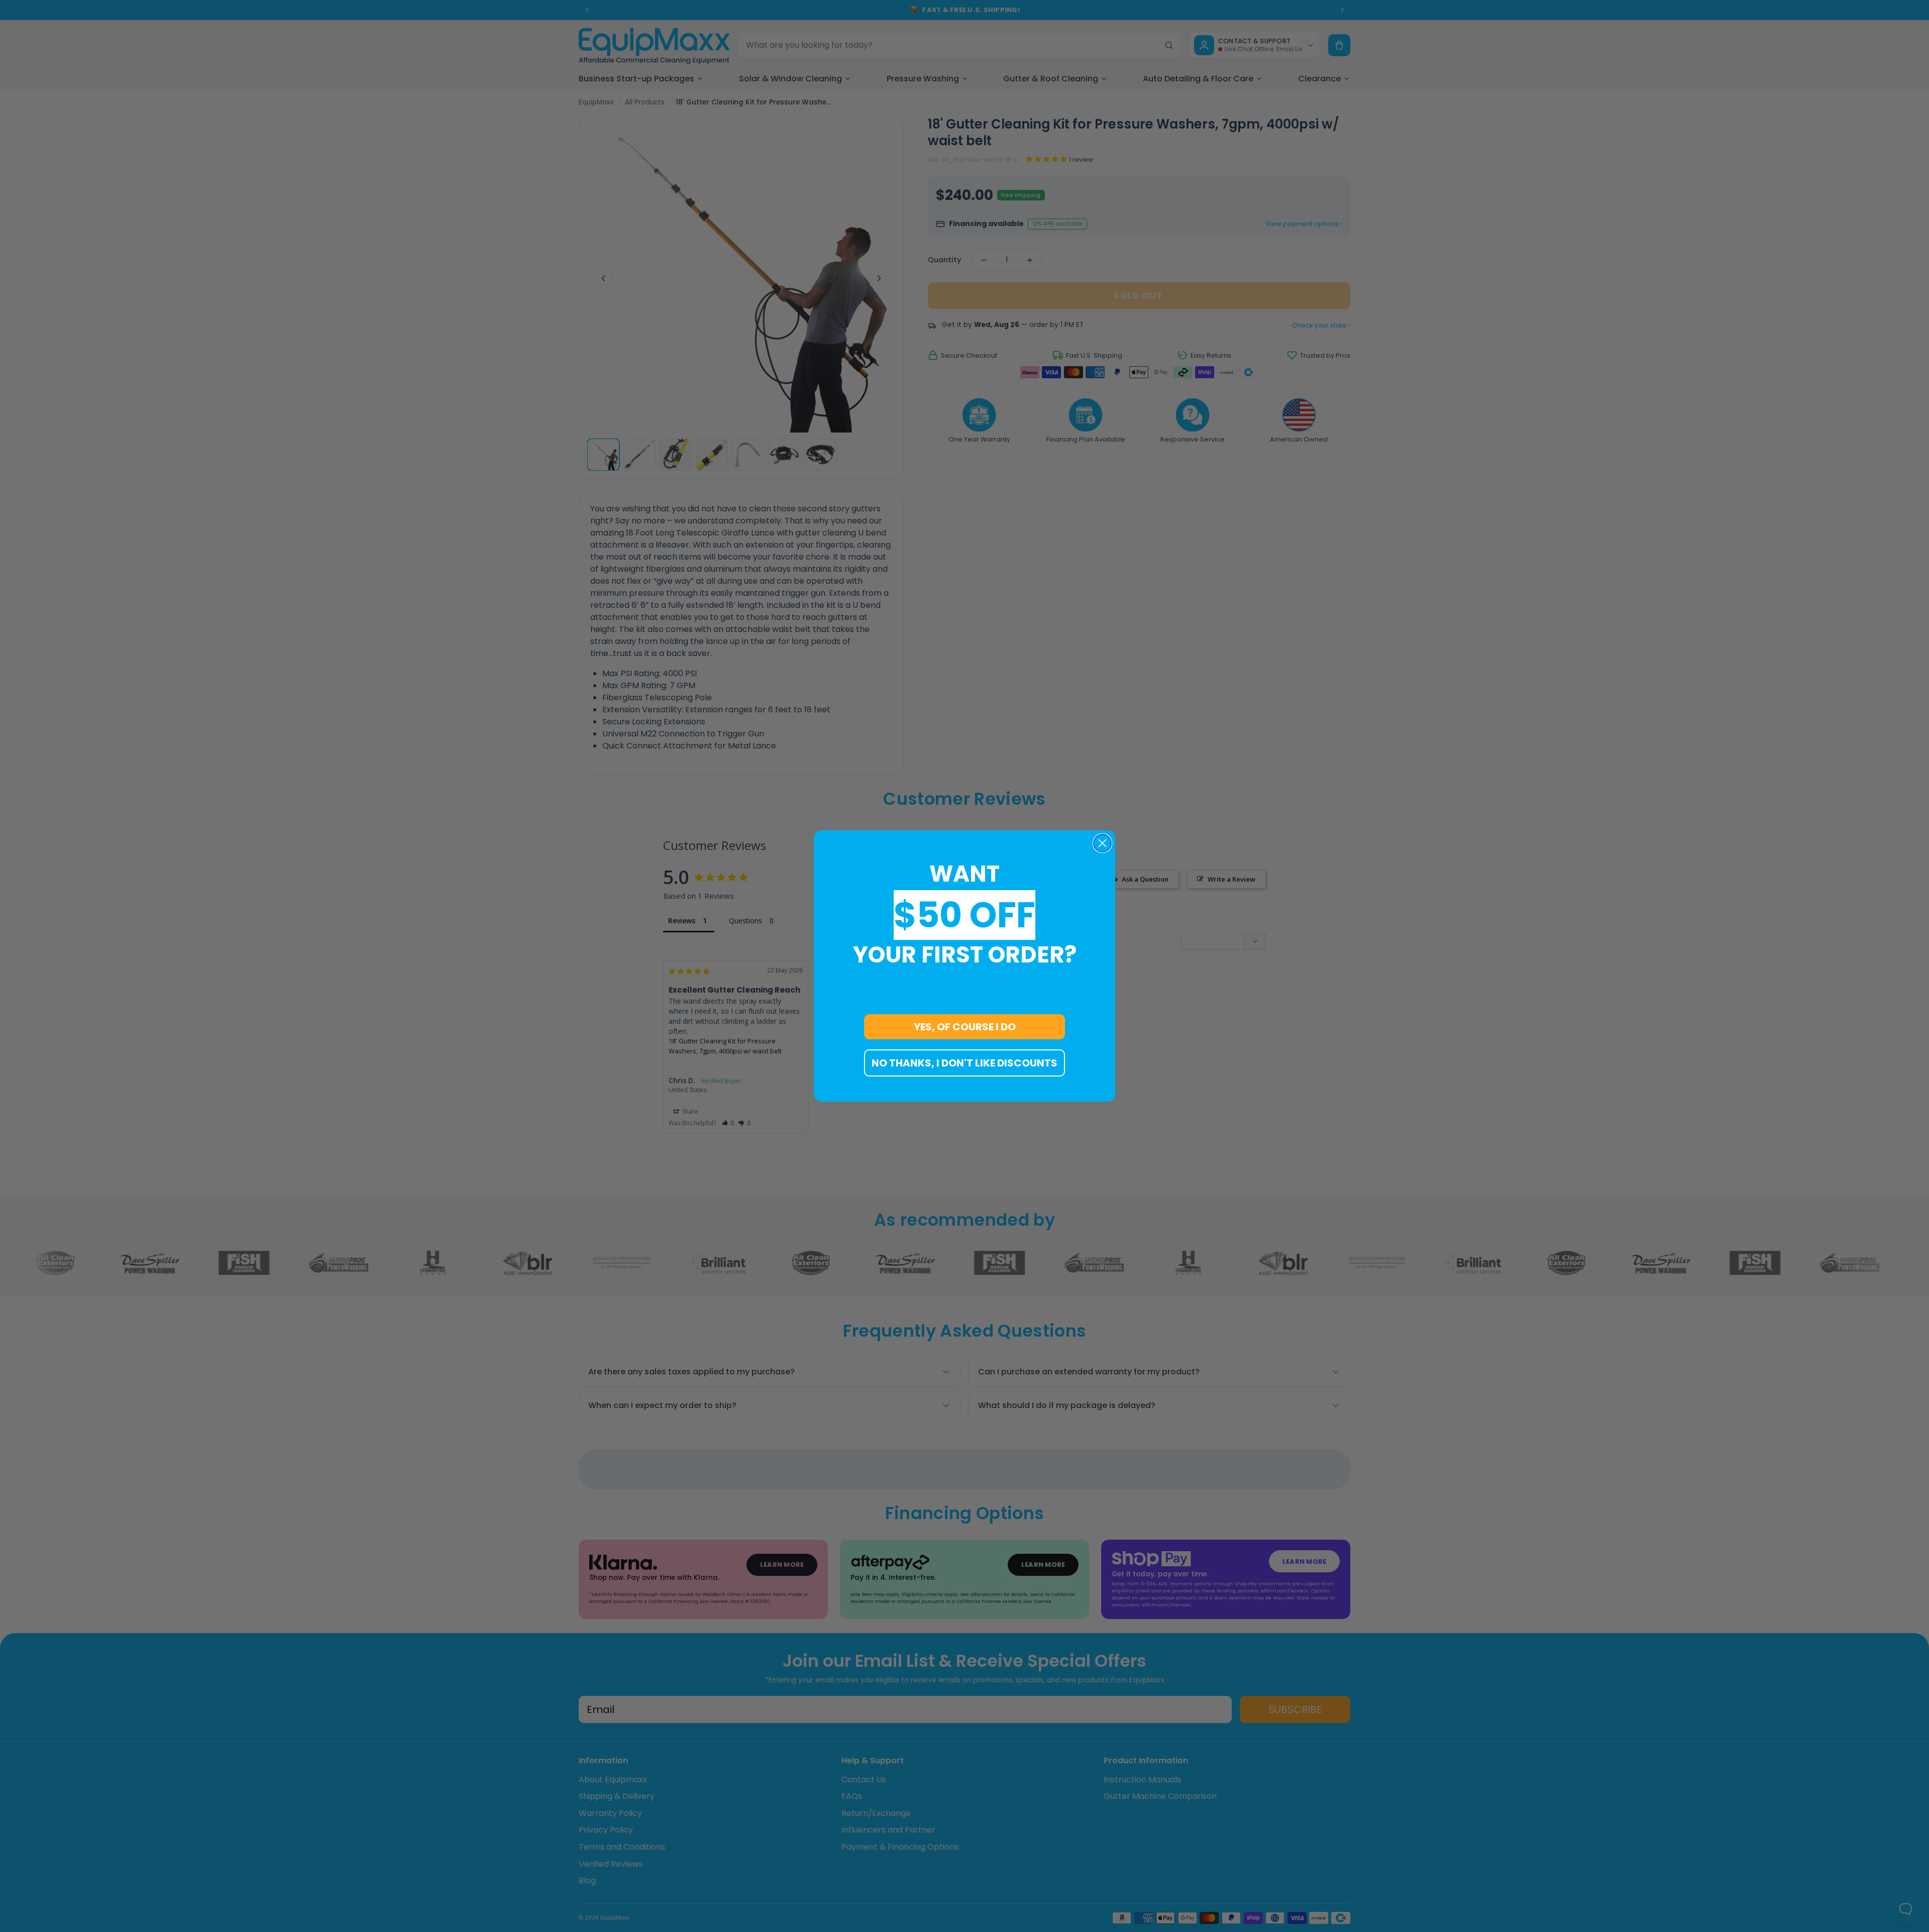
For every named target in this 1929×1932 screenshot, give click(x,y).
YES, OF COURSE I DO (965, 1027)
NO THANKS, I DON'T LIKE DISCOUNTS (964, 1063)
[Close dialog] (1102, 843)
